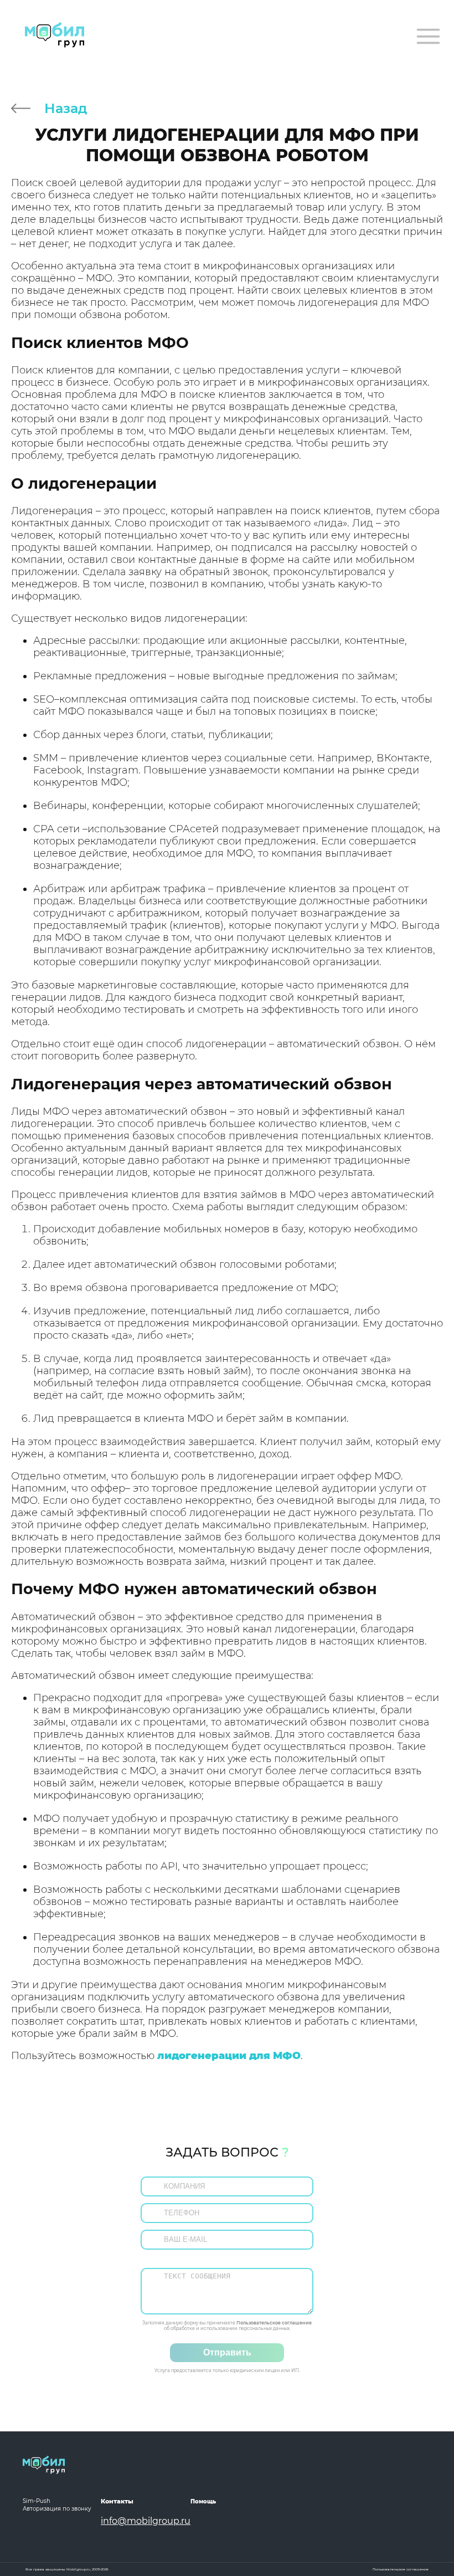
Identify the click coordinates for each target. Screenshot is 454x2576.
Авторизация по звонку (57, 2509)
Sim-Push (37, 2501)
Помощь (203, 2501)
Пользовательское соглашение (274, 2323)
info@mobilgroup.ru (146, 2521)
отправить (227, 2352)
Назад (66, 108)
